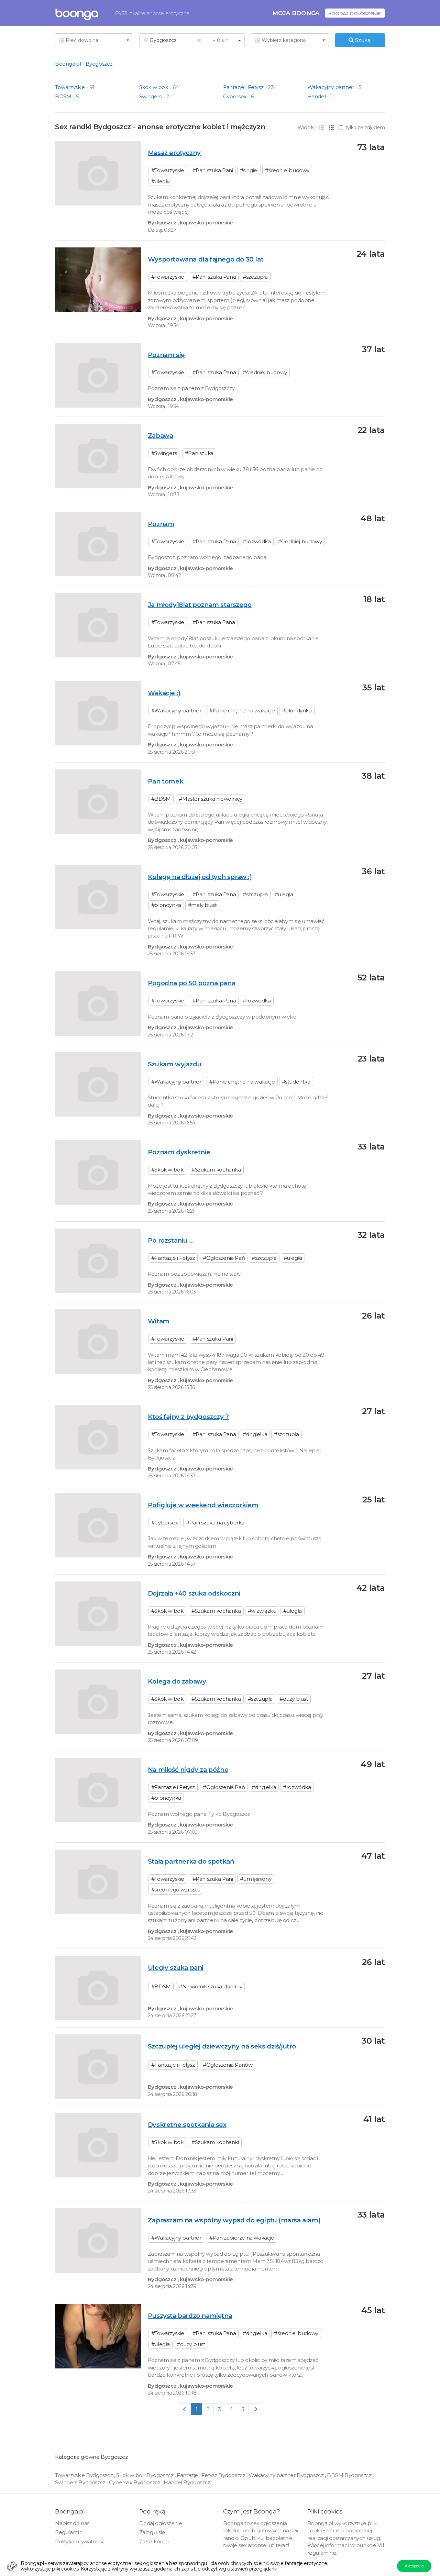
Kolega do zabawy (177, 1681)
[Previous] (185, 2409)
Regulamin (69, 2532)
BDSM (63, 96)
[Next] (256, 2409)
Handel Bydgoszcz (188, 2482)
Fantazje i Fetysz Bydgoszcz (212, 2475)
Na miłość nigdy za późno (188, 1770)
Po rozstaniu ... (171, 1240)
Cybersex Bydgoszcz (135, 2482)
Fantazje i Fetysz (243, 87)
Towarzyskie (70, 87)
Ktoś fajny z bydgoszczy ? (188, 1417)
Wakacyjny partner (331, 87)
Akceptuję (414, 2566)
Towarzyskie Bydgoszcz (85, 2475)
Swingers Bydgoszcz (81, 2482)
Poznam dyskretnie (179, 1152)
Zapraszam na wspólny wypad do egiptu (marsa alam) (234, 2220)
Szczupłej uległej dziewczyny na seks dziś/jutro (222, 2046)
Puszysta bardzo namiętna (190, 2316)
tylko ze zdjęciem (365, 127)
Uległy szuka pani (176, 1968)
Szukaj (363, 40)
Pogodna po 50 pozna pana (191, 983)
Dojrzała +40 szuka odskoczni (194, 1593)
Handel (317, 96)
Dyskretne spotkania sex (187, 2125)
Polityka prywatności (80, 2541)
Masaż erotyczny (174, 153)
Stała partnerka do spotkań (191, 1861)
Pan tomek (166, 781)
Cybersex (235, 96)
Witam (159, 1321)
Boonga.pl (68, 64)
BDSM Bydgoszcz (350, 2475)
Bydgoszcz (99, 64)
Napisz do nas (72, 2523)
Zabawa (161, 436)
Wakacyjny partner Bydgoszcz (287, 2475)
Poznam (161, 524)
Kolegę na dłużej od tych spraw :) (200, 877)
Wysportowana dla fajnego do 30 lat (206, 259)
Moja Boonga (296, 13)
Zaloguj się (152, 2532)
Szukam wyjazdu (174, 1064)
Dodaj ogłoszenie (161, 2523)
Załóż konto (154, 2541)
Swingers (150, 96)
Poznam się (166, 355)
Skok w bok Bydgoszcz (145, 2475)
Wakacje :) (164, 693)
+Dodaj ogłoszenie (355, 13)
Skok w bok (154, 87)
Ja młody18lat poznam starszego (200, 605)
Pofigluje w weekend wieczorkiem (203, 1505)
